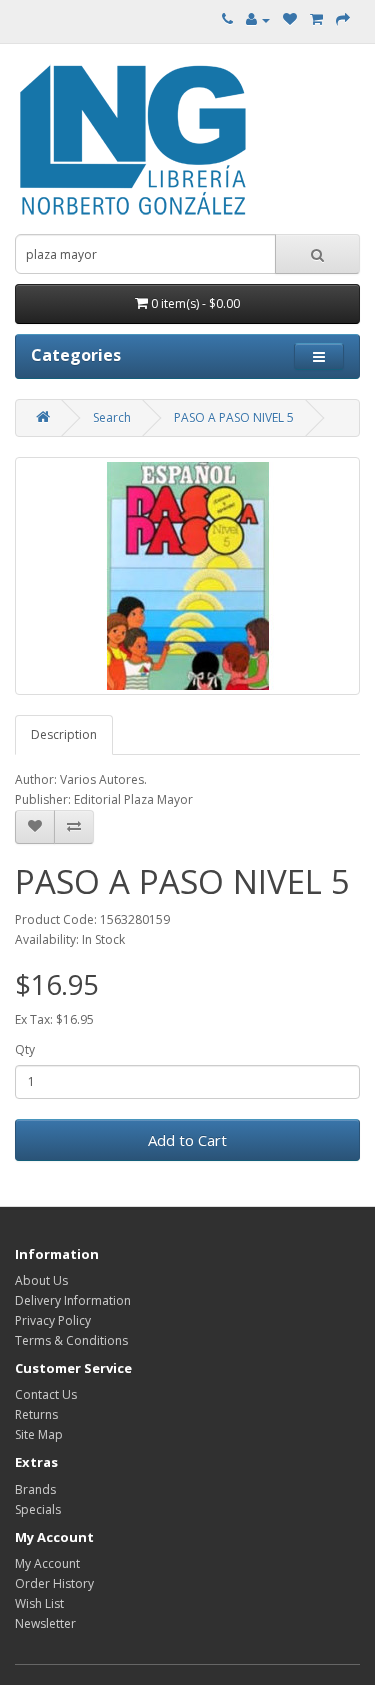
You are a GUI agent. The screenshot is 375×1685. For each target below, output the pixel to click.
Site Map (39, 1434)
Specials (38, 1509)
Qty (25, 1049)
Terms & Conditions (71, 1340)
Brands (35, 1489)
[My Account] (258, 19)
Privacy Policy (53, 1320)
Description (64, 734)
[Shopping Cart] (316, 19)
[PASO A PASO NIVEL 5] (187, 576)
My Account (47, 1563)
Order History (54, 1583)
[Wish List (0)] (290, 19)
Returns (36, 1414)
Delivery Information (73, 1300)
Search (112, 417)
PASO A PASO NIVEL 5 (234, 417)
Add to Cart (187, 1140)
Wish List (39, 1603)
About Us (41, 1280)
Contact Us (46, 1394)
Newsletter (45, 1623)
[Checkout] (343, 19)
